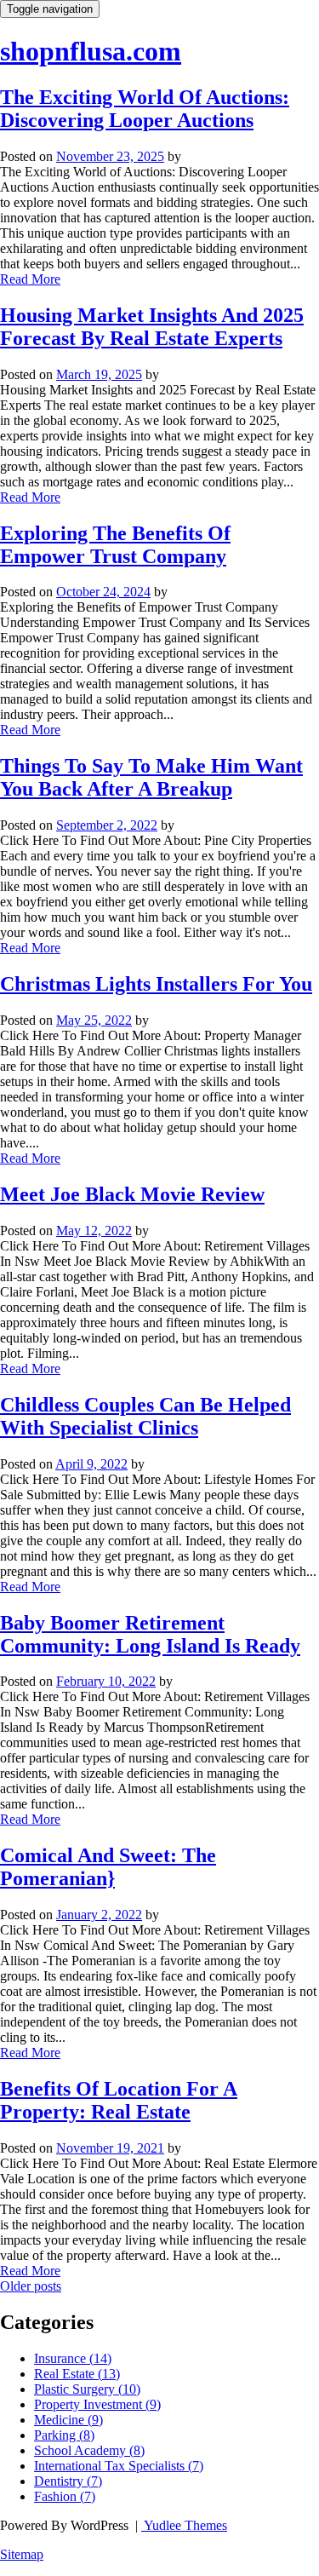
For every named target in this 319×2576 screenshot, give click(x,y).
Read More (30, 279)
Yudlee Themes (184, 2525)
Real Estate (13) (77, 2374)
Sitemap (22, 2554)
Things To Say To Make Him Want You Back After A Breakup (151, 777)
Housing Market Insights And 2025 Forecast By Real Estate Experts (152, 327)
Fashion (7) (65, 2496)
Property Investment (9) (97, 2404)
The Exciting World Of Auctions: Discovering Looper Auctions (145, 109)
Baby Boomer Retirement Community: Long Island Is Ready (150, 1634)
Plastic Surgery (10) (87, 2389)
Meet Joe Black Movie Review (132, 1194)
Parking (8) (64, 2435)
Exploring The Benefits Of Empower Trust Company (115, 545)
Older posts (31, 2286)
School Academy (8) (89, 2450)
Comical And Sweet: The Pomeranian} (108, 1867)
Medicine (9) (68, 2420)
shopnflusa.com (91, 51)
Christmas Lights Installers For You (156, 984)
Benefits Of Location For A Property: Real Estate (119, 2100)
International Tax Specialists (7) (119, 2466)
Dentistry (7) (68, 2481)
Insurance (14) (73, 2358)
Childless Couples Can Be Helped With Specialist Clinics (145, 1416)
